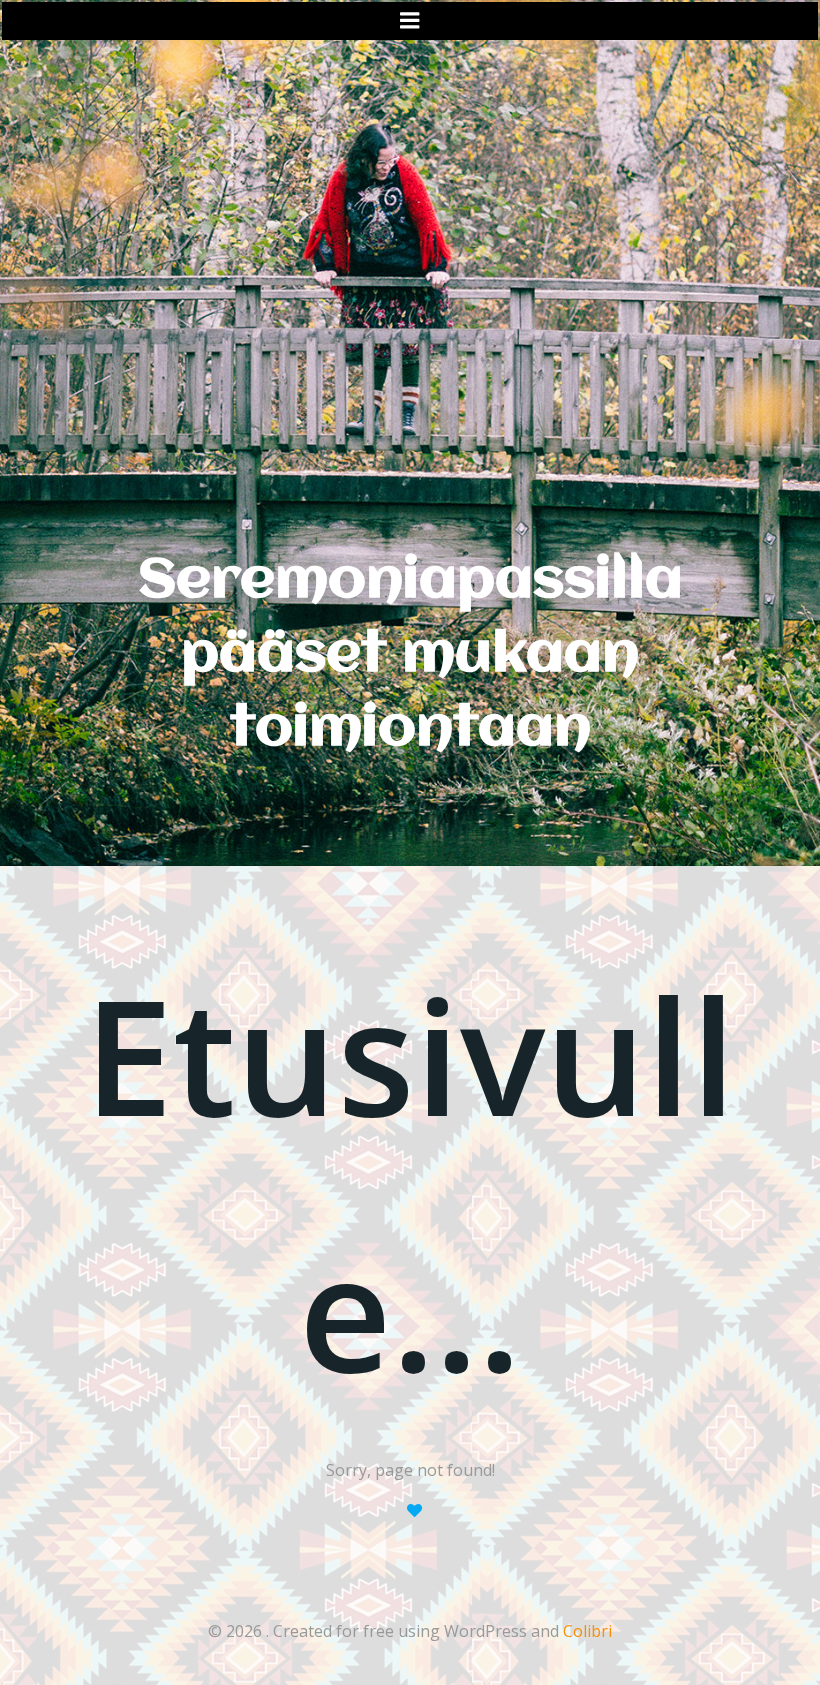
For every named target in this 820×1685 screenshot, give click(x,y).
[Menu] (410, 21)
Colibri (587, 1631)
